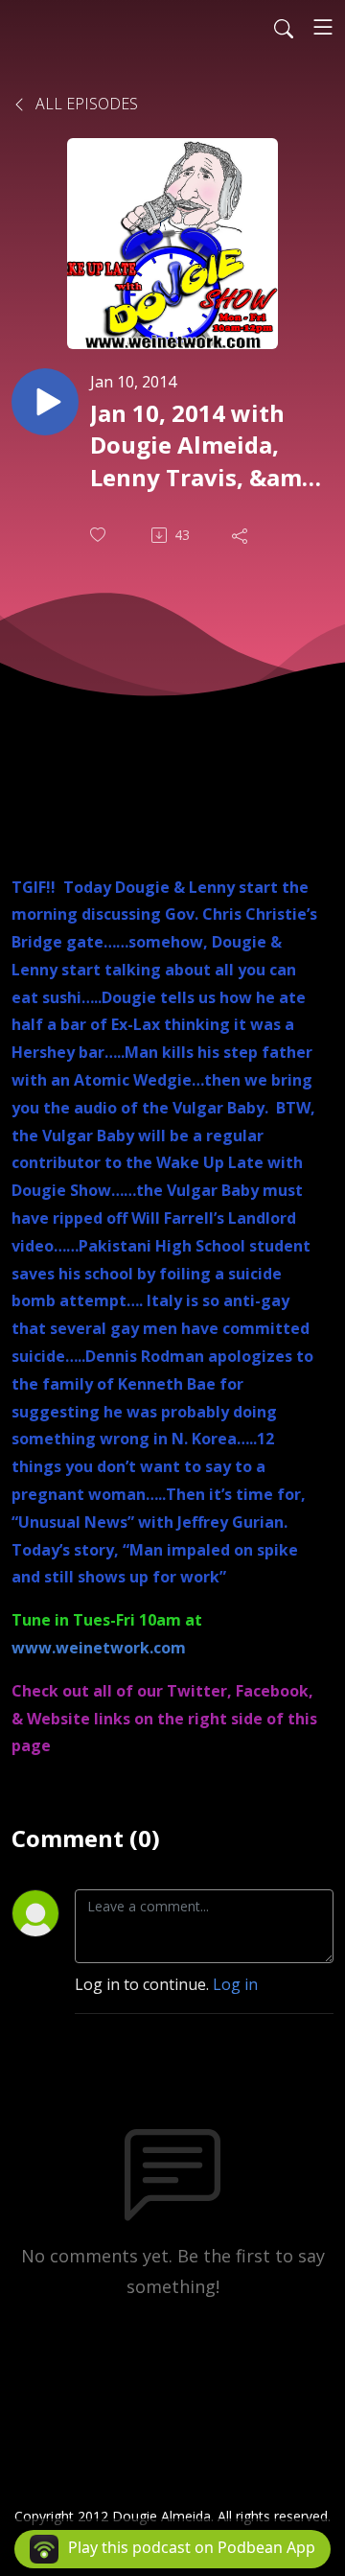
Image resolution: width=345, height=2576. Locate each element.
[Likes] (100, 535)
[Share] (241, 535)
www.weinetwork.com (99, 1648)
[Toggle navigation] (323, 27)
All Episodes (85, 104)
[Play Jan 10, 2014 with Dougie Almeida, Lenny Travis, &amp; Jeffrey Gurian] (45, 402)
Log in (235, 1984)
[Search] (284, 27)
